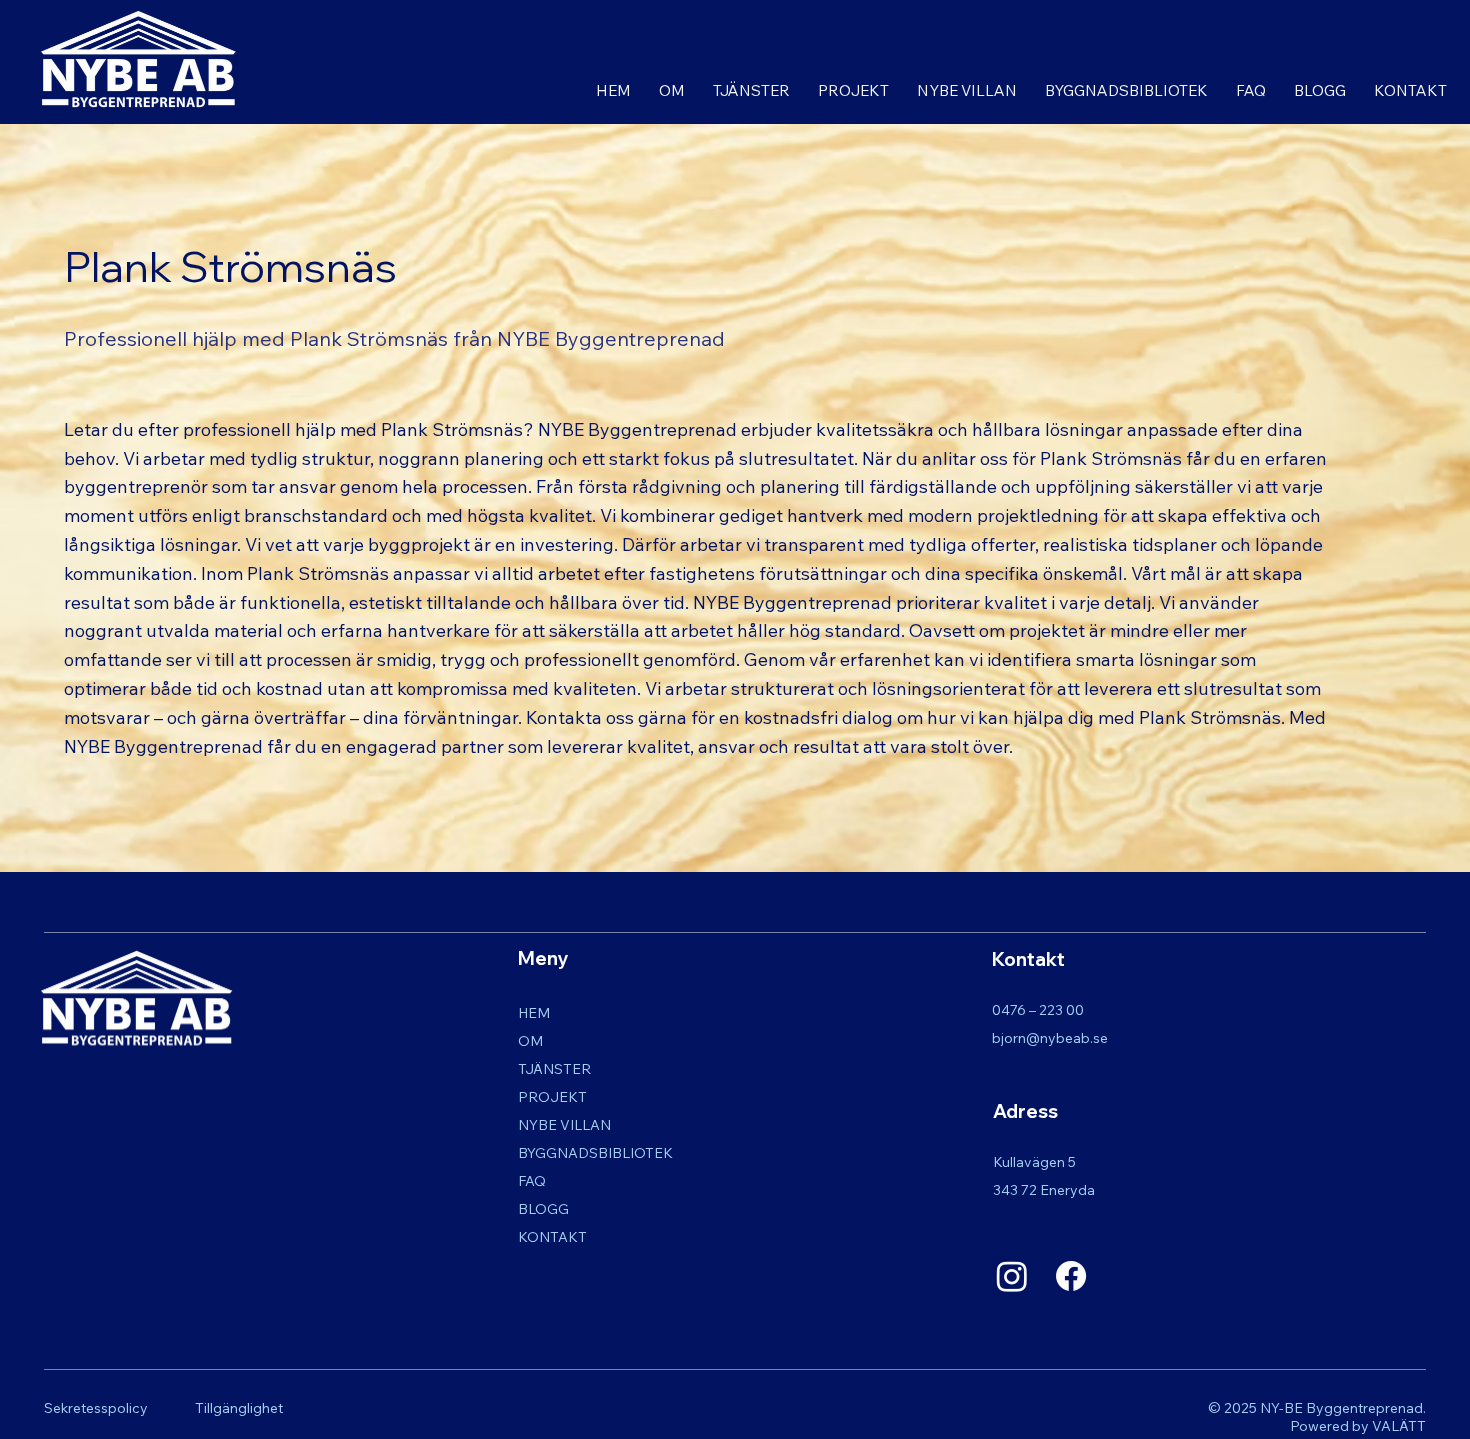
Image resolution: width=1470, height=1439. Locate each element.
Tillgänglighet (239, 1408)
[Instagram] (1012, 1276)
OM (530, 1041)
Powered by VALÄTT (1358, 1426)
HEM (534, 1013)
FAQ (532, 1181)
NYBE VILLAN (564, 1125)
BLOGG (543, 1209)
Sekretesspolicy (96, 1408)
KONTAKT (552, 1237)
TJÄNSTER (554, 1069)
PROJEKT (552, 1097)
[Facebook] (1071, 1276)
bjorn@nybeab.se (1050, 1038)
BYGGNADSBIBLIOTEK (595, 1153)
